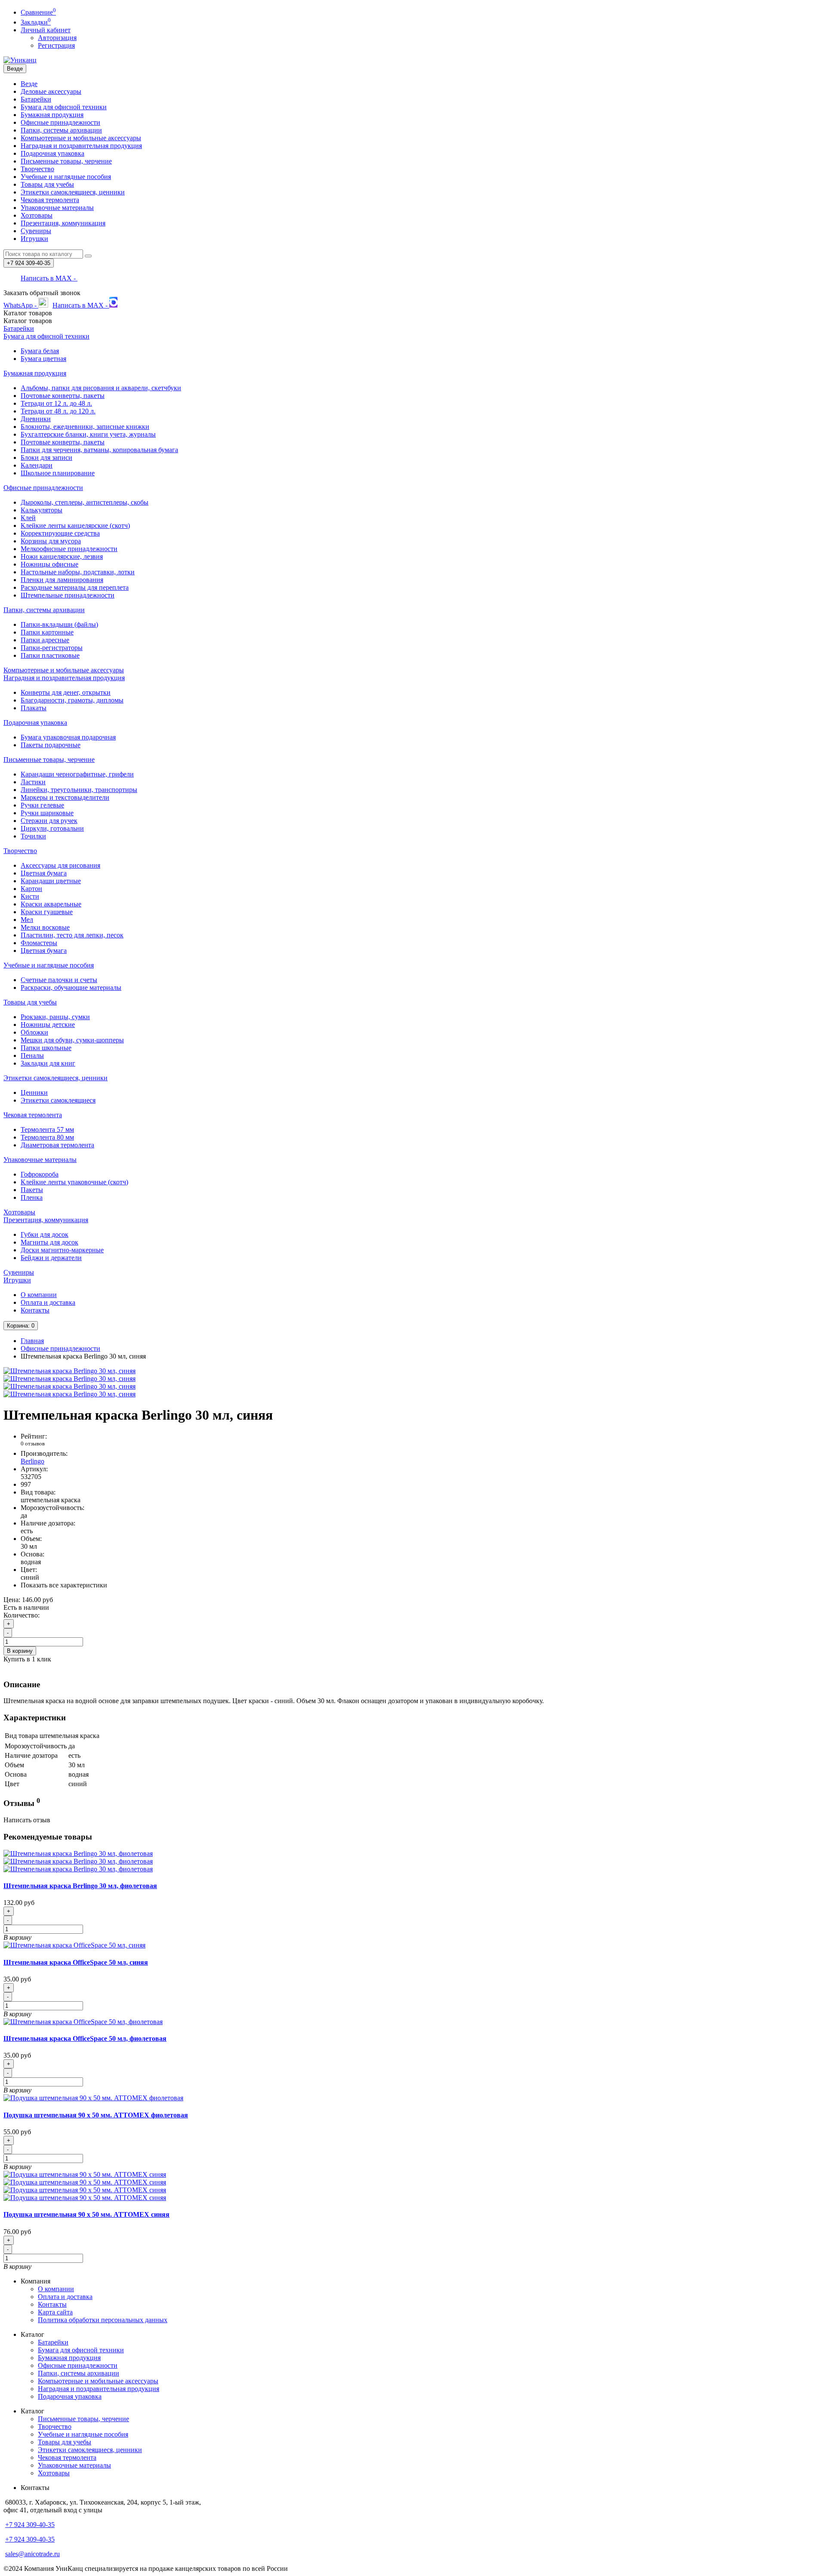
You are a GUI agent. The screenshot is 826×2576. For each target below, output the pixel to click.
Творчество (37, 169)
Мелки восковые (45, 927)
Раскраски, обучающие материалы (71, 988)
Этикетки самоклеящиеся (58, 1100)
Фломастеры (39, 943)
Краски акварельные (51, 904)
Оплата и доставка (48, 1302)
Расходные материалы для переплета (75, 587)
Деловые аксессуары (51, 91)
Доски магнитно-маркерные (62, 1250)
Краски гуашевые (47, 912)
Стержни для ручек (49, 821)
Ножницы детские (48, 1025)
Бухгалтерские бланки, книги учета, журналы (88, 434)
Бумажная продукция (52, 115)
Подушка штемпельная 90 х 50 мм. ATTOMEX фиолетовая (96, 2115)
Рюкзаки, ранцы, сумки (55, 1017)
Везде (29, 84)
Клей (28, 518)
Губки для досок (45, 1234)
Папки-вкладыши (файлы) (59, 624)
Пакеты (32, 1190)
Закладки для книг (48, 1063)
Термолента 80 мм (47, 1137)
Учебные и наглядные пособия (66, 177)
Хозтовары (37, 215)
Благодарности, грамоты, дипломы (72, 700)
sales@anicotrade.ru (32, 2554)
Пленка (32, 1197)
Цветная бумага (44, 873)
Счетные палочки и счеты (59, 980)
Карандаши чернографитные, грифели (77, 774)
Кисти (30, 896)
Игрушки (34, 239)
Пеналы (32, 1055)
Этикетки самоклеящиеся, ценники (73, 192)
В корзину (20, 1651)
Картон (31, 889)
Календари (37, 465)
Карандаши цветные (51, 881)
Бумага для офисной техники (64, 107)
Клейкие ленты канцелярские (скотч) (75, 525)
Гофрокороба (40, 1174)
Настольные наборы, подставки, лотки (78, 572)
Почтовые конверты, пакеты (63, 396)
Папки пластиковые (50, 655)
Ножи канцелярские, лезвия (62, 556)
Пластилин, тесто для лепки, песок (72, 935)
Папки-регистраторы (52, 648)
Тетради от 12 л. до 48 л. (56, 403)
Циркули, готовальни (52, 828)
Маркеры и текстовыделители (65, 797)
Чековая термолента (50, 200)
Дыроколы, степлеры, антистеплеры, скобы (85, 502)
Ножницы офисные (49, 564)
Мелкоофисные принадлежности (69, 549)
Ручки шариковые (47, 813)
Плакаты (34, 708)
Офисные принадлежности (60, 122)
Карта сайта (55, 2312)
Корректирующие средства (60, 533)
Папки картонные (47, 632)
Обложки (34, 1032)
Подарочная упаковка (52, 153)
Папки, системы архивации (61, 130)
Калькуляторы (42, 510)
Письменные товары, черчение (66, 161)
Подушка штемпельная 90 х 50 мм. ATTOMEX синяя (86, 2214)
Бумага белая (40, 351)
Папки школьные (46, 1048)
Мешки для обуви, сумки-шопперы (72, 1040)
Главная (32, 1341)
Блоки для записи (46, 458)
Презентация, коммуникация (63, 223)
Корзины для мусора (51, 541)
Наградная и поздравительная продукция (81, 146)
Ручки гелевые (42, 805)
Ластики (33, 782)
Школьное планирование (58, 473)
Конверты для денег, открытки (66, 692)
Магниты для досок (49, 1242)
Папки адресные (45, 640)
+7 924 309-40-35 (30, 2525)
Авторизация (57, 38)
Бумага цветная (43, 359)
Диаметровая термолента (57, 1145)
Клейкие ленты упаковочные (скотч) (74, 1182)
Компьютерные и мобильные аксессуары (81, 138)
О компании (39, 1295)
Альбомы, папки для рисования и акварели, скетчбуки (101, 388)
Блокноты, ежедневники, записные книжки (85, 427)
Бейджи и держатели (51, 1258)
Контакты (35, 1310)
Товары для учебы (47, 184)
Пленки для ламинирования (62, 580)
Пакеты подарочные (51, 745)
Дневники (36, 419)
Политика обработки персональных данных (103, 2320)
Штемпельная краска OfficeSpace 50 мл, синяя (76, 1962)
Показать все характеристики (64, 1585)
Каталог (28, 321)
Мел (27, 920)
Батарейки (36, 99)
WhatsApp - (21, 305)
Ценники (34, 1092)
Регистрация (56, 45)
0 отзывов (33, 1444)
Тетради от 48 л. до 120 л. (58, 411)
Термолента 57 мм (47, 1129)
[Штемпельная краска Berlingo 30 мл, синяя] (69, 1371)
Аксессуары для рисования (60, 865)
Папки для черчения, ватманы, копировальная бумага (99, 450)
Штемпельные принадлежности (68, 595)
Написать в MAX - (49, 278)
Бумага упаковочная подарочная (68, 737)
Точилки (33, 836)
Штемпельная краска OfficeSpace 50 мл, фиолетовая (85, 2038)
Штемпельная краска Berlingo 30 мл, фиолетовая (80, 1886)
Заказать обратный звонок (42, 293)
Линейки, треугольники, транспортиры (79, 790)
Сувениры (36, 231)
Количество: (22, 1615)
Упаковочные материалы (57, 208)
